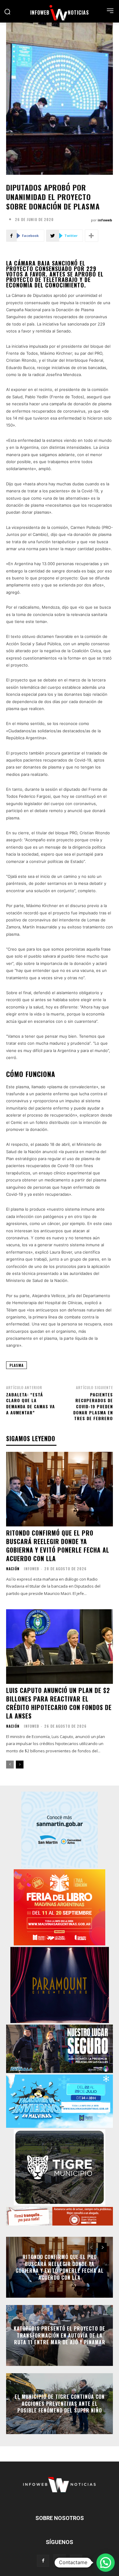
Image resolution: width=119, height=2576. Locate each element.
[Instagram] (60, 2560)
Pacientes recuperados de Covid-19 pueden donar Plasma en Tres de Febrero (93, 1406)
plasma (16, 1365)
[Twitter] (76, 2561)
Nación (13, 1569)
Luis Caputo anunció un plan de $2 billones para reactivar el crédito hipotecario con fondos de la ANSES (59, 1703)
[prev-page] (10, 1765)
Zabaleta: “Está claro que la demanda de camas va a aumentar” (31, 1403)
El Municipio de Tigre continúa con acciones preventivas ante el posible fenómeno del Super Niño (60, 2404)
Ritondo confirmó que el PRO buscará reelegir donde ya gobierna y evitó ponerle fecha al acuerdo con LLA (58, 1546)
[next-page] (20, 1765)
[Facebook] (43, 2561)
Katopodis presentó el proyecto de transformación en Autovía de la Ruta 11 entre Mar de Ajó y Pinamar (60, 2336)
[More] (92, 236)
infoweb (105, 220)
